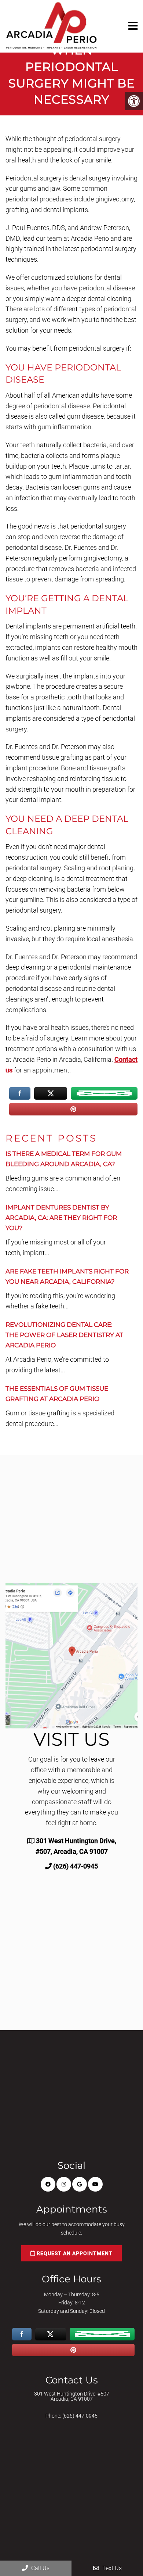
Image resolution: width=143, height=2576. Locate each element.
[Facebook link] (48, 2184)
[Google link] (80, 2184)
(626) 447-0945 (76, 1866)
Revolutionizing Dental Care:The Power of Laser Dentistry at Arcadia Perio (64, 1335)
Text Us (111, 2568)
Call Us (40, 2568)
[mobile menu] (133, 26)
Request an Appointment (74, 2253)
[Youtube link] (95, 2184)
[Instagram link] (64, 2184)
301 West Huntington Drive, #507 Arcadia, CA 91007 (72, 2396)
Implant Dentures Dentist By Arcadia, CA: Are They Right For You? (61, 1218)
